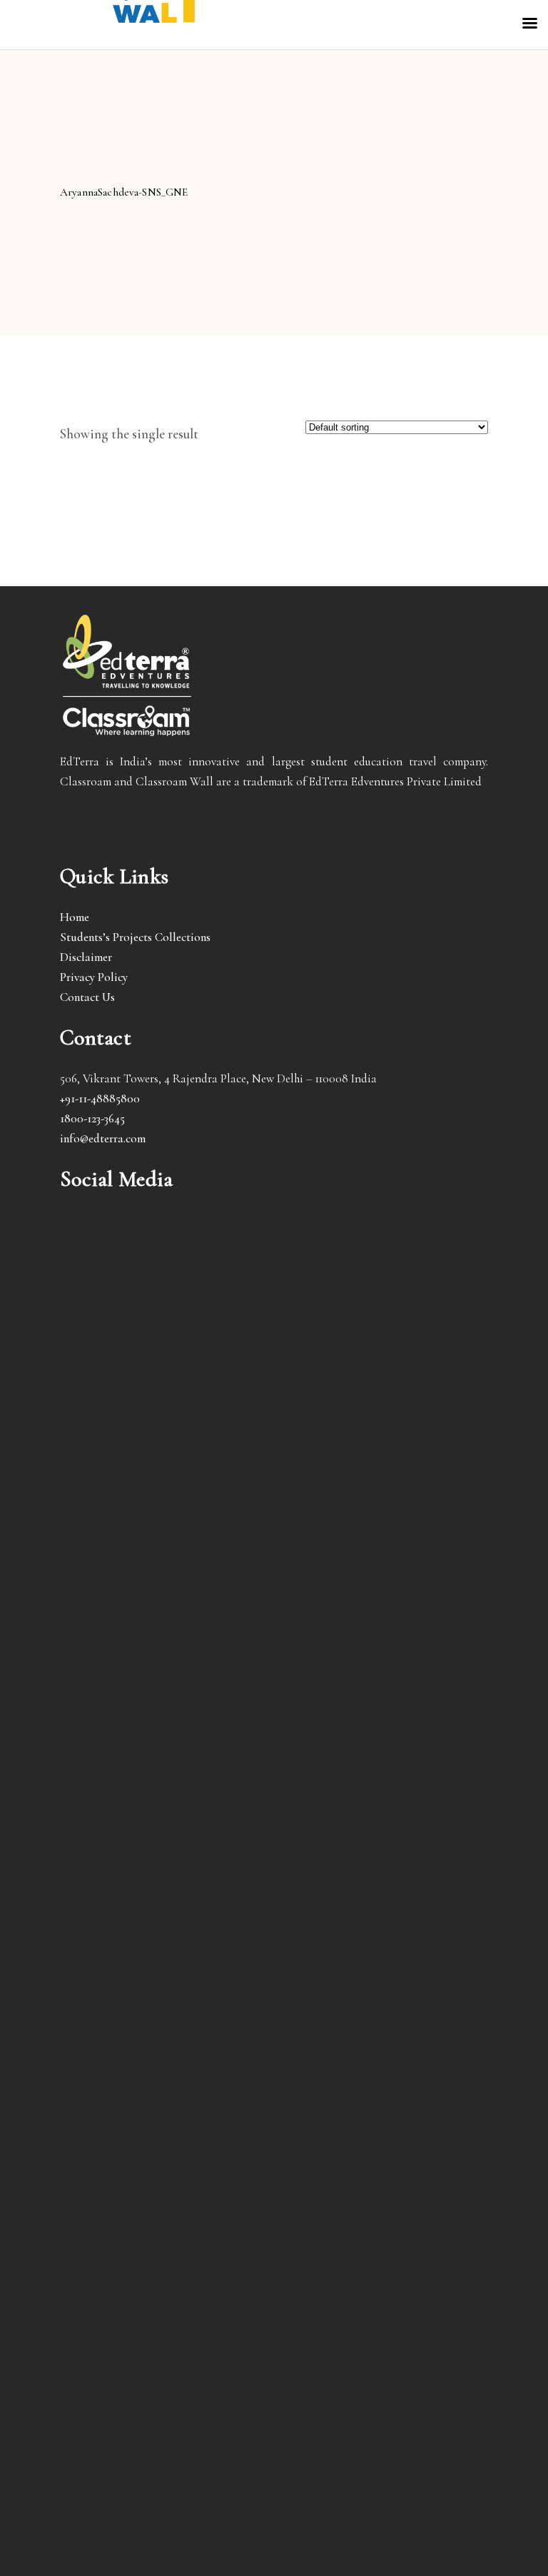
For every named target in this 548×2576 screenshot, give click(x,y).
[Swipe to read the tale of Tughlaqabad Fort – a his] (383, 1369)
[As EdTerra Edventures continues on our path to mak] (165, 2233)
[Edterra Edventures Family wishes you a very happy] (165, 1389)
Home (75, 917)
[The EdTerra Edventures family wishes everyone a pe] (383, 1626)
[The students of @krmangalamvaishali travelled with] (165, 1776)
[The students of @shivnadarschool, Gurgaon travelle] (383, 2223)
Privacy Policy (94, 977)
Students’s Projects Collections (135, 937)
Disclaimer (86, 957)
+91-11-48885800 (100, 1098)
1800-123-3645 (92, 1118)
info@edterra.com (103, 1138)
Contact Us (87, 997)
